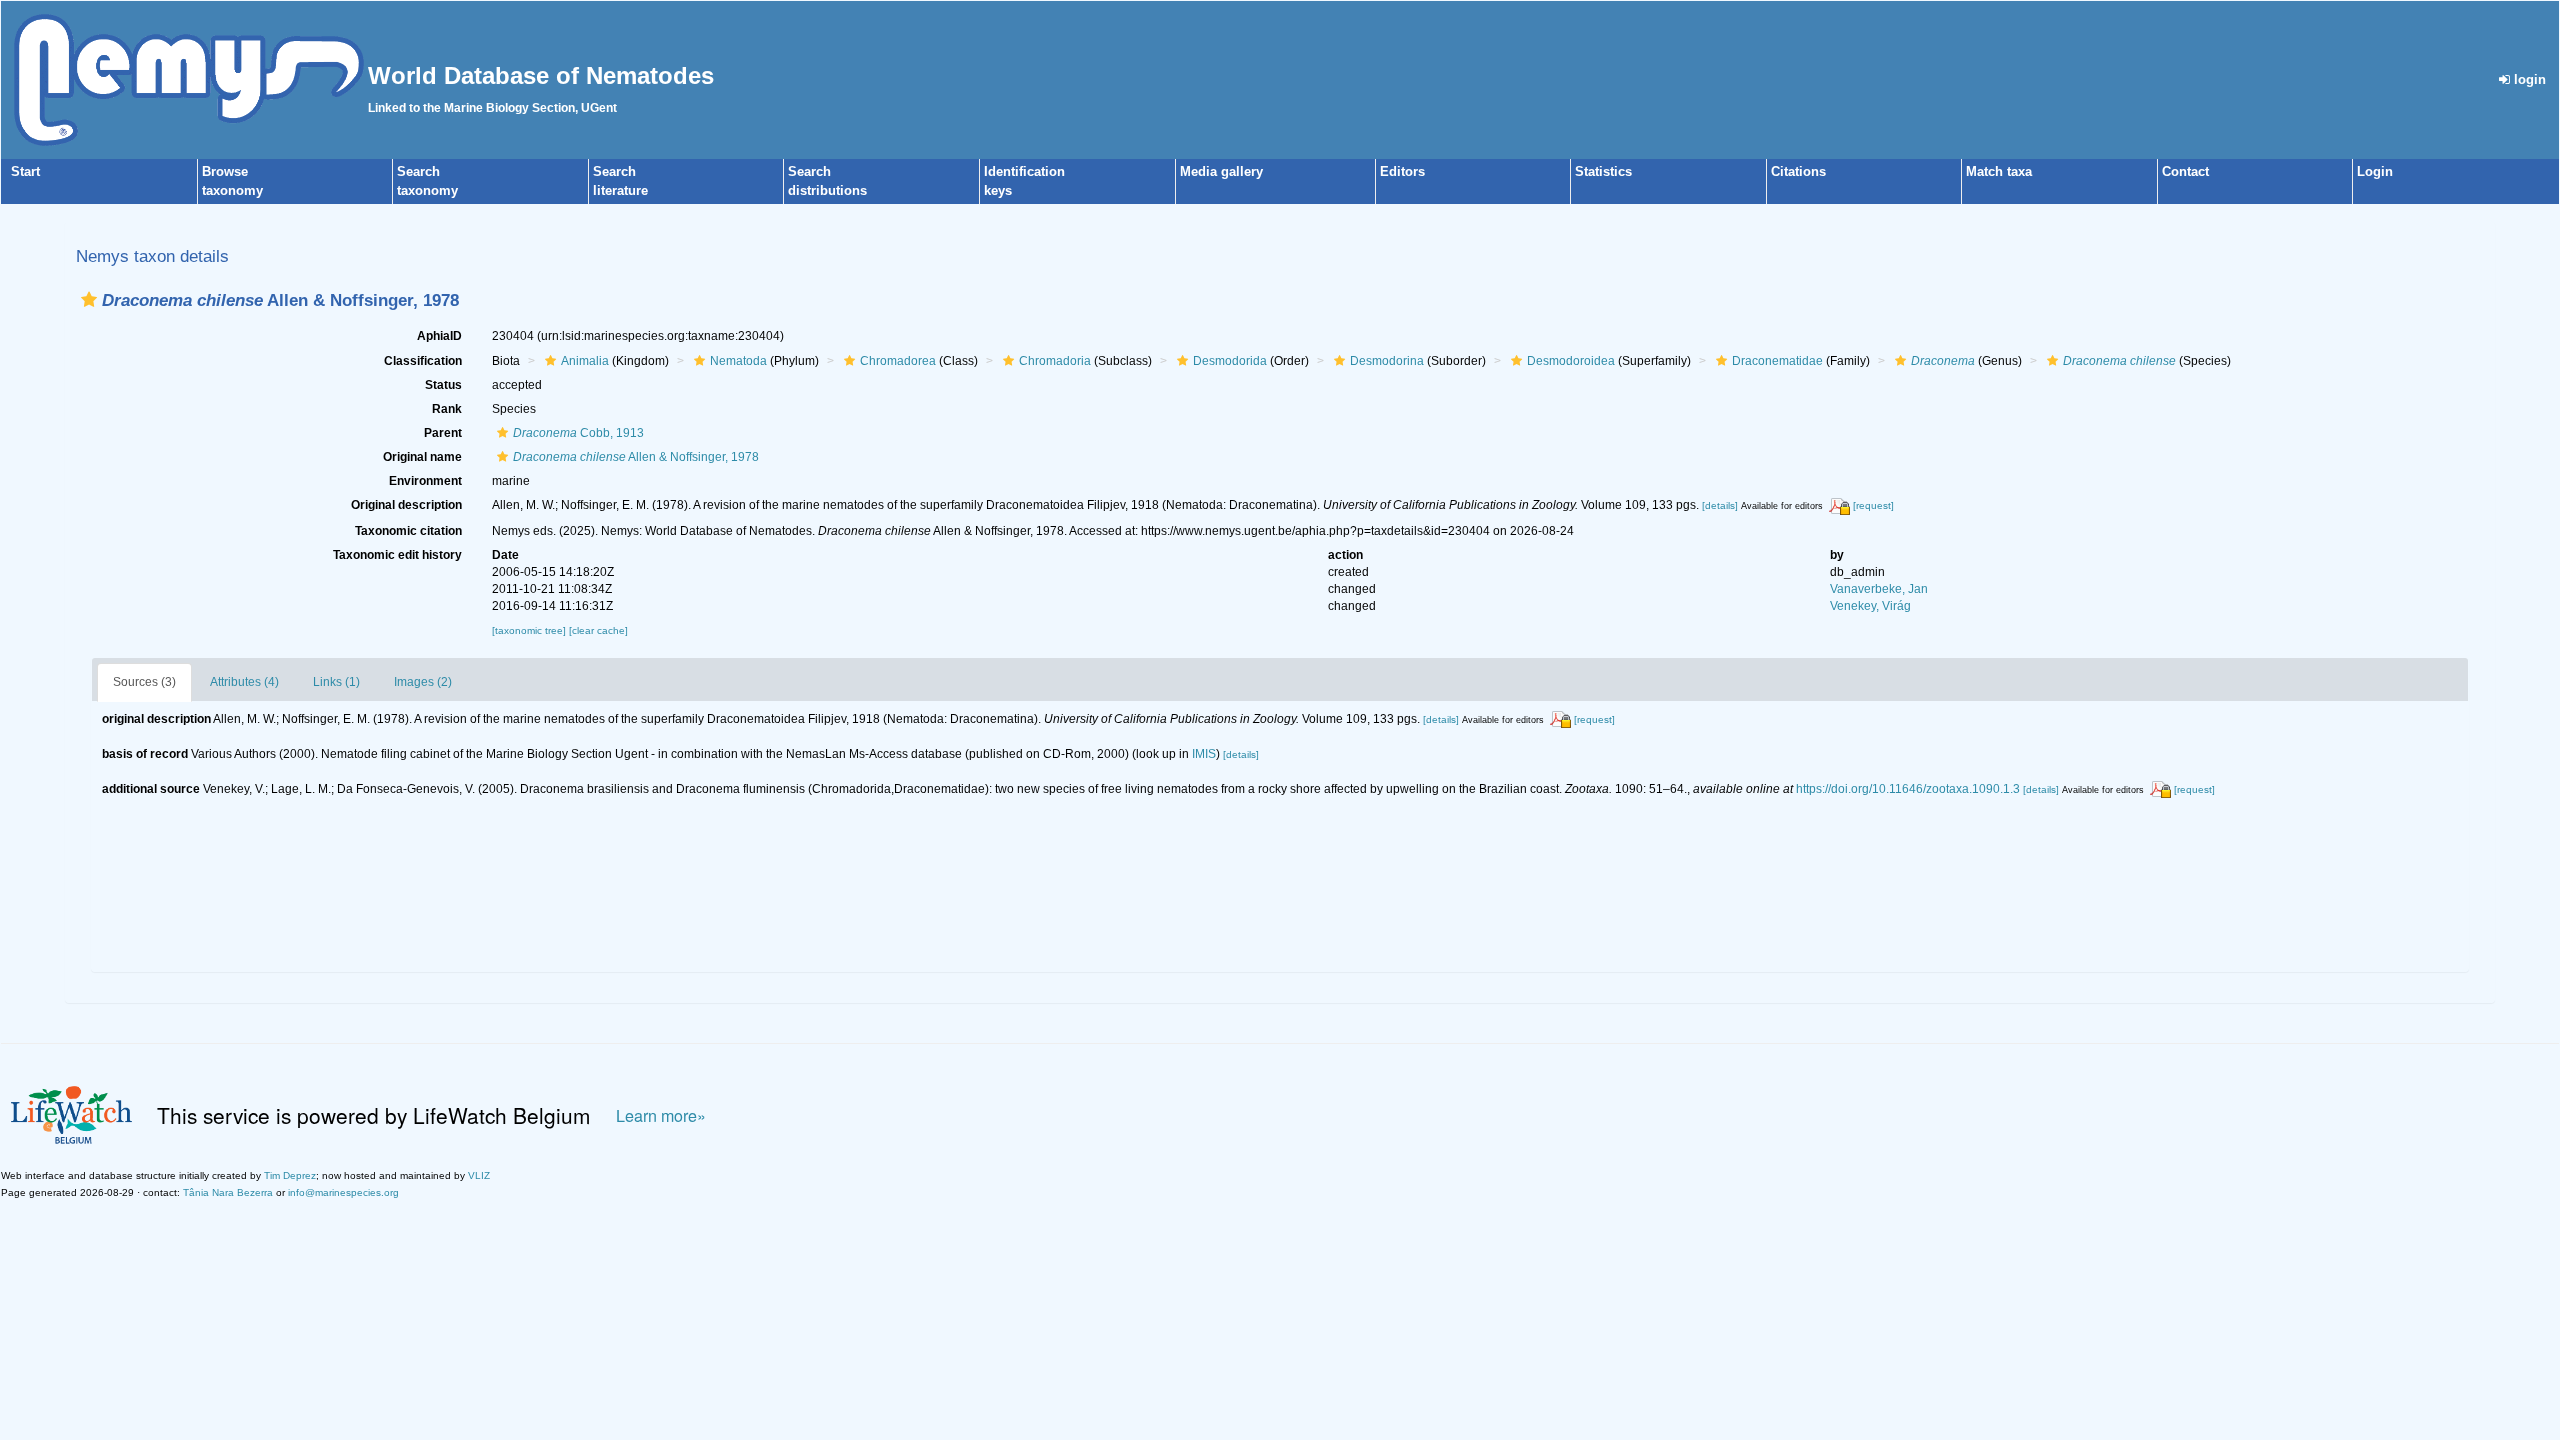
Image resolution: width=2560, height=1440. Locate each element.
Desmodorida (1230, 361)
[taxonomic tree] (530, 630)
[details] (1720, 505)
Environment (425, 481)
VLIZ (479, 1175)
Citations (1798, 171)
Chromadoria (1055, 361)
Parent (443, 433)
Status (443, 385)
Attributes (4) (244, 682)
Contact (2185, 171)
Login (2375, 171)
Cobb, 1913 (578, 433)
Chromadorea (898, 361)
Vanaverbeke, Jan (1879, 589)
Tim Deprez (290, 1175)
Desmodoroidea (1571, 361)
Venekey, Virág (1870, 606)
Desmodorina (1387, 361)
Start (25, 171)
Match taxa (1999, 171)
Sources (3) (144, 682)
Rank (447, 409)
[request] (1873, 505)
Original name (422, 457)
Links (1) (336, 682)
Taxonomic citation (408, 531)
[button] (89, 299)
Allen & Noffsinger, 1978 (636, 457)
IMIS (1204, 754)
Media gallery (1221, 171)
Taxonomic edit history (397, 555)
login (2528, 79)
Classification (423, 361)
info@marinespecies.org (343, 1192)
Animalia (585, 361)
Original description (406, 505)
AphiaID (439, 336)
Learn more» (661, 1115)
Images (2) (423, 682)
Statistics (1603, 171)
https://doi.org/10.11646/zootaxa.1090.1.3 (1908, 789)
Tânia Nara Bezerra (228, 1192)
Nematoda (738, 361)
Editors (1402, 171)
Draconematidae (1777, 361)
